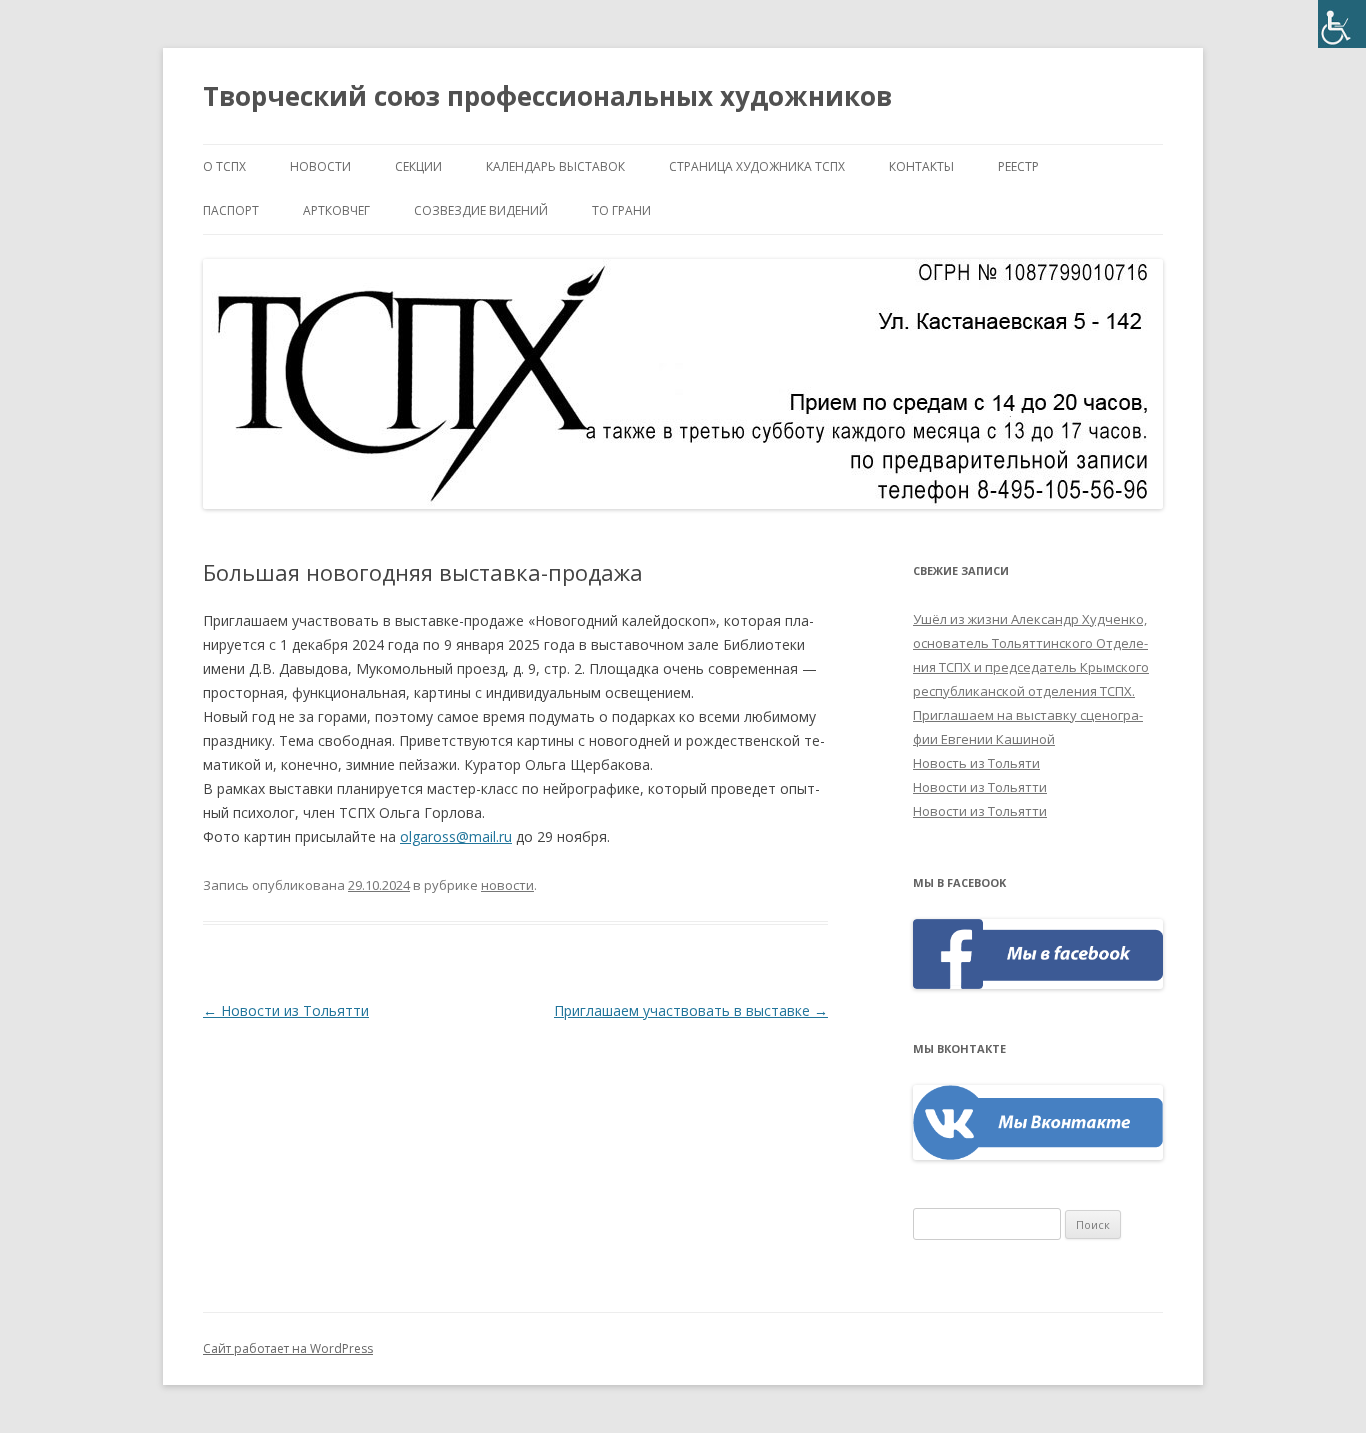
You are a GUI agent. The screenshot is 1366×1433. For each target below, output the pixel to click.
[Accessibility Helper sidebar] (1342, 24)
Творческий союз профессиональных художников (547, 96)
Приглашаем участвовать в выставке (691, 1010)
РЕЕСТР (1018, 166)
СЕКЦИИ (418, 166)
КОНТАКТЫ (921, 166)
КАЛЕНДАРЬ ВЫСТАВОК (555, 166)
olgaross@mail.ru (456, 836)
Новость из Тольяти (976, 763)
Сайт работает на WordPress (288, 1348)
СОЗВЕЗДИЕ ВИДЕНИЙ (481, 210)
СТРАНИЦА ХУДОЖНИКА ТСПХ (757, 166)
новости (320, 166)
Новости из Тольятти (286, 1010)
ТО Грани (621, 210)
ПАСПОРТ (231, 210)
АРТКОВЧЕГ (336, 210)
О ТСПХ (224, 166)
